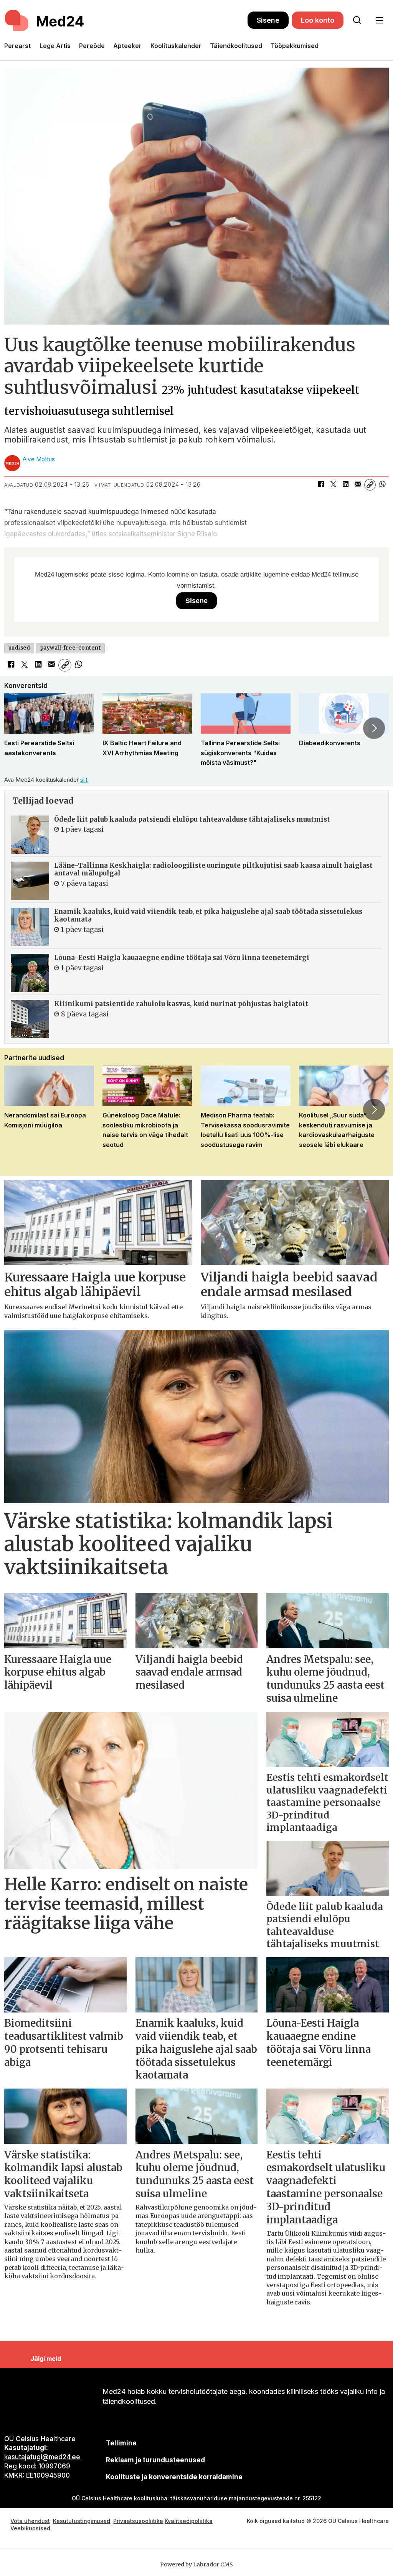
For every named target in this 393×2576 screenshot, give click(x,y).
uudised (19, 648)
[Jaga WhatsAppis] (382, 485)
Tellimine (121, 2443)
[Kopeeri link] (370, 485)
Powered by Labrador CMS (196, 2564)
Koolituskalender (176, 46)
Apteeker (127, 46)
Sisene (268, 20)
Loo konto (318, 20)
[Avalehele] (126, 20)
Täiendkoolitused (236, 46)
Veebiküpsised (31, 2528)
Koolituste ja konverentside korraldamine (174, 2477)
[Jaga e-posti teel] (358, 485)
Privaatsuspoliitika (138, 2521)
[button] (19, 728)
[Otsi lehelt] (357, 20)
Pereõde (92, 46)
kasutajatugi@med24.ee (42, 2457)
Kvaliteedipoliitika (189, 2521)
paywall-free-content (70, 648)
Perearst (17, 46)
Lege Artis (55, 46)
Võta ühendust (30, 2521)
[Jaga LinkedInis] (345, 485)
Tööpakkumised (295, 46)
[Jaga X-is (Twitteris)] (333, 485)
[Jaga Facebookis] (321, 485)
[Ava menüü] (379, 21)
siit (84, 780)
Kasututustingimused (82, 2521)
